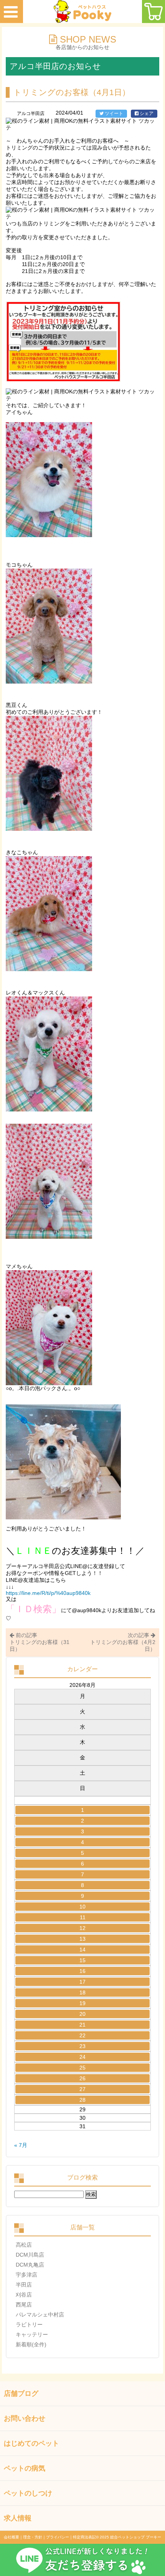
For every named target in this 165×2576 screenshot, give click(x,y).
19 (82, 2003)
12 (82, 1928)
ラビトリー (29, 2324)
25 (82, 2068)
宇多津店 (26, 2275)
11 (83, 1917)
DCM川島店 (30, 2255)
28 (82, 2100)
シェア (146, 113)
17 (82, 1982)
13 (82, 1939)
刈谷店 (24, 2295)
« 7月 (21, 2145)
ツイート (113, 113)
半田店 (24, 2285)
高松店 (24, 2245)
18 (82, 1992)
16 (82, 1971)
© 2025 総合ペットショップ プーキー (129, 2537)
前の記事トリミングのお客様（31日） (40, 1642)
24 (82, 2057)
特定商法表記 (84, 2537)
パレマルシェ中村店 (40, 2315)
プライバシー (58, 2537)
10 (82, 1907)
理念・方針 (33, 2537)
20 (82, 2014)
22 (82, 2035)
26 (82, 2078)
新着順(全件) (31, 2344)
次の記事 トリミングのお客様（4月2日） (123, 1642)
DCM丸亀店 (30, 2265)
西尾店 (24, 2305)
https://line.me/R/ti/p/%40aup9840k (48, 1593)
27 (82, 2089)
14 (82, 1950)
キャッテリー (32, 2334)
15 (82, 1960)
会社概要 (12, 2537)
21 (82, 2025)
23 (82, 2046)
